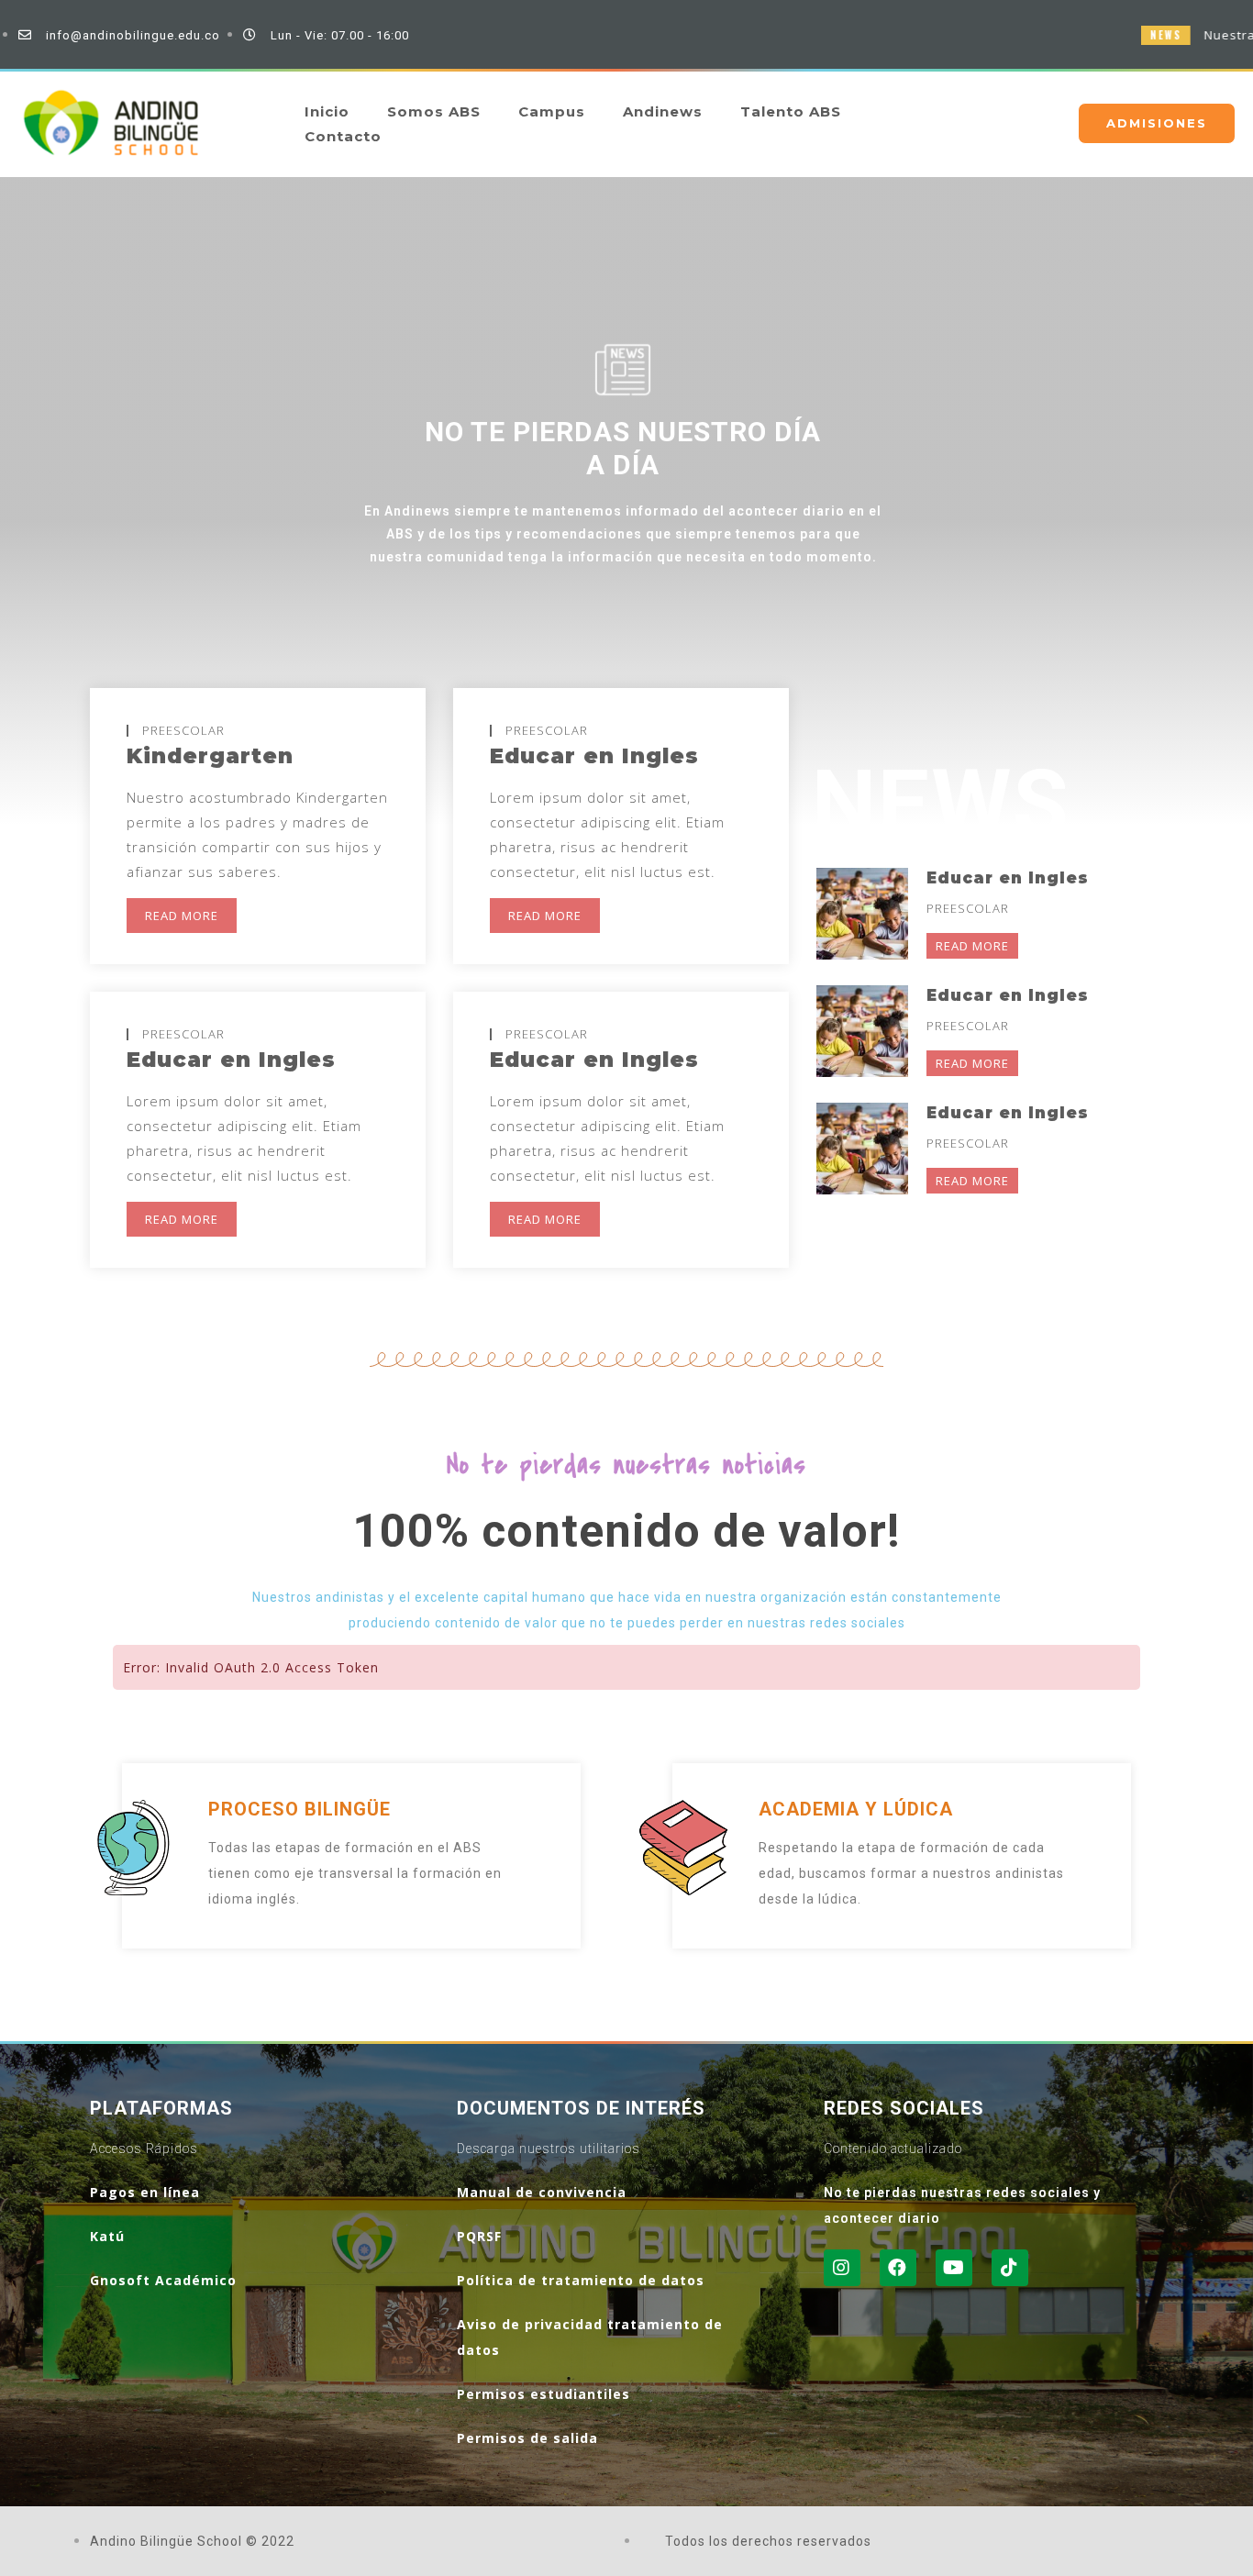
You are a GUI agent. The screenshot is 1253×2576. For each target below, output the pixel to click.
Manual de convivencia (542, 2192)
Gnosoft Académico (163, 2280)
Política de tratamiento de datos (581, 2280)
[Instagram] (842, 2268)
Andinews (663, 111)
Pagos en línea (145, 2192)
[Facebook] (898, 2268)
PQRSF (479, 2236)
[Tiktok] (1010, 2268)
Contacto (343, 136)
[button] (1157, 123)
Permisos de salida (527, 2438)
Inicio (327, 111)
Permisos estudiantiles (543, 2394)
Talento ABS (791, 111)
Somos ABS (434, 111)
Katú (107, 2236)
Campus (552, 111)
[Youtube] (954, 2268)
